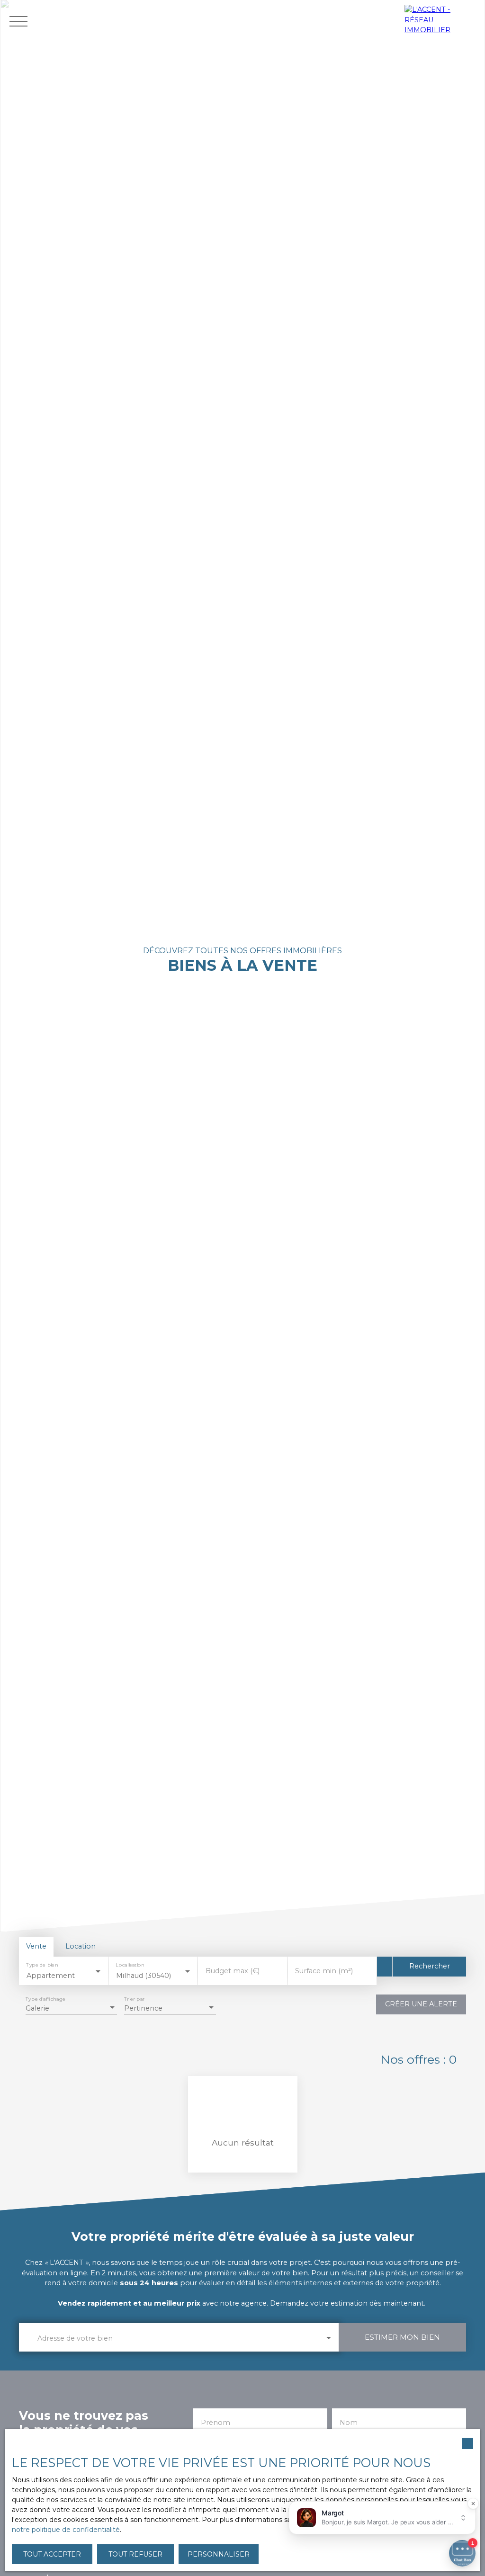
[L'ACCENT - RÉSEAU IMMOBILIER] (442, 21)
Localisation (130, 1964)
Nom (349, 2423)
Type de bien (42, 1964)
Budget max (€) (233, 1971)
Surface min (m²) (324, 1971)
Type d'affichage (45, 1999)
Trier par (134, 1999)
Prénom (216, 2423)
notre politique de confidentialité (66, 2530)
